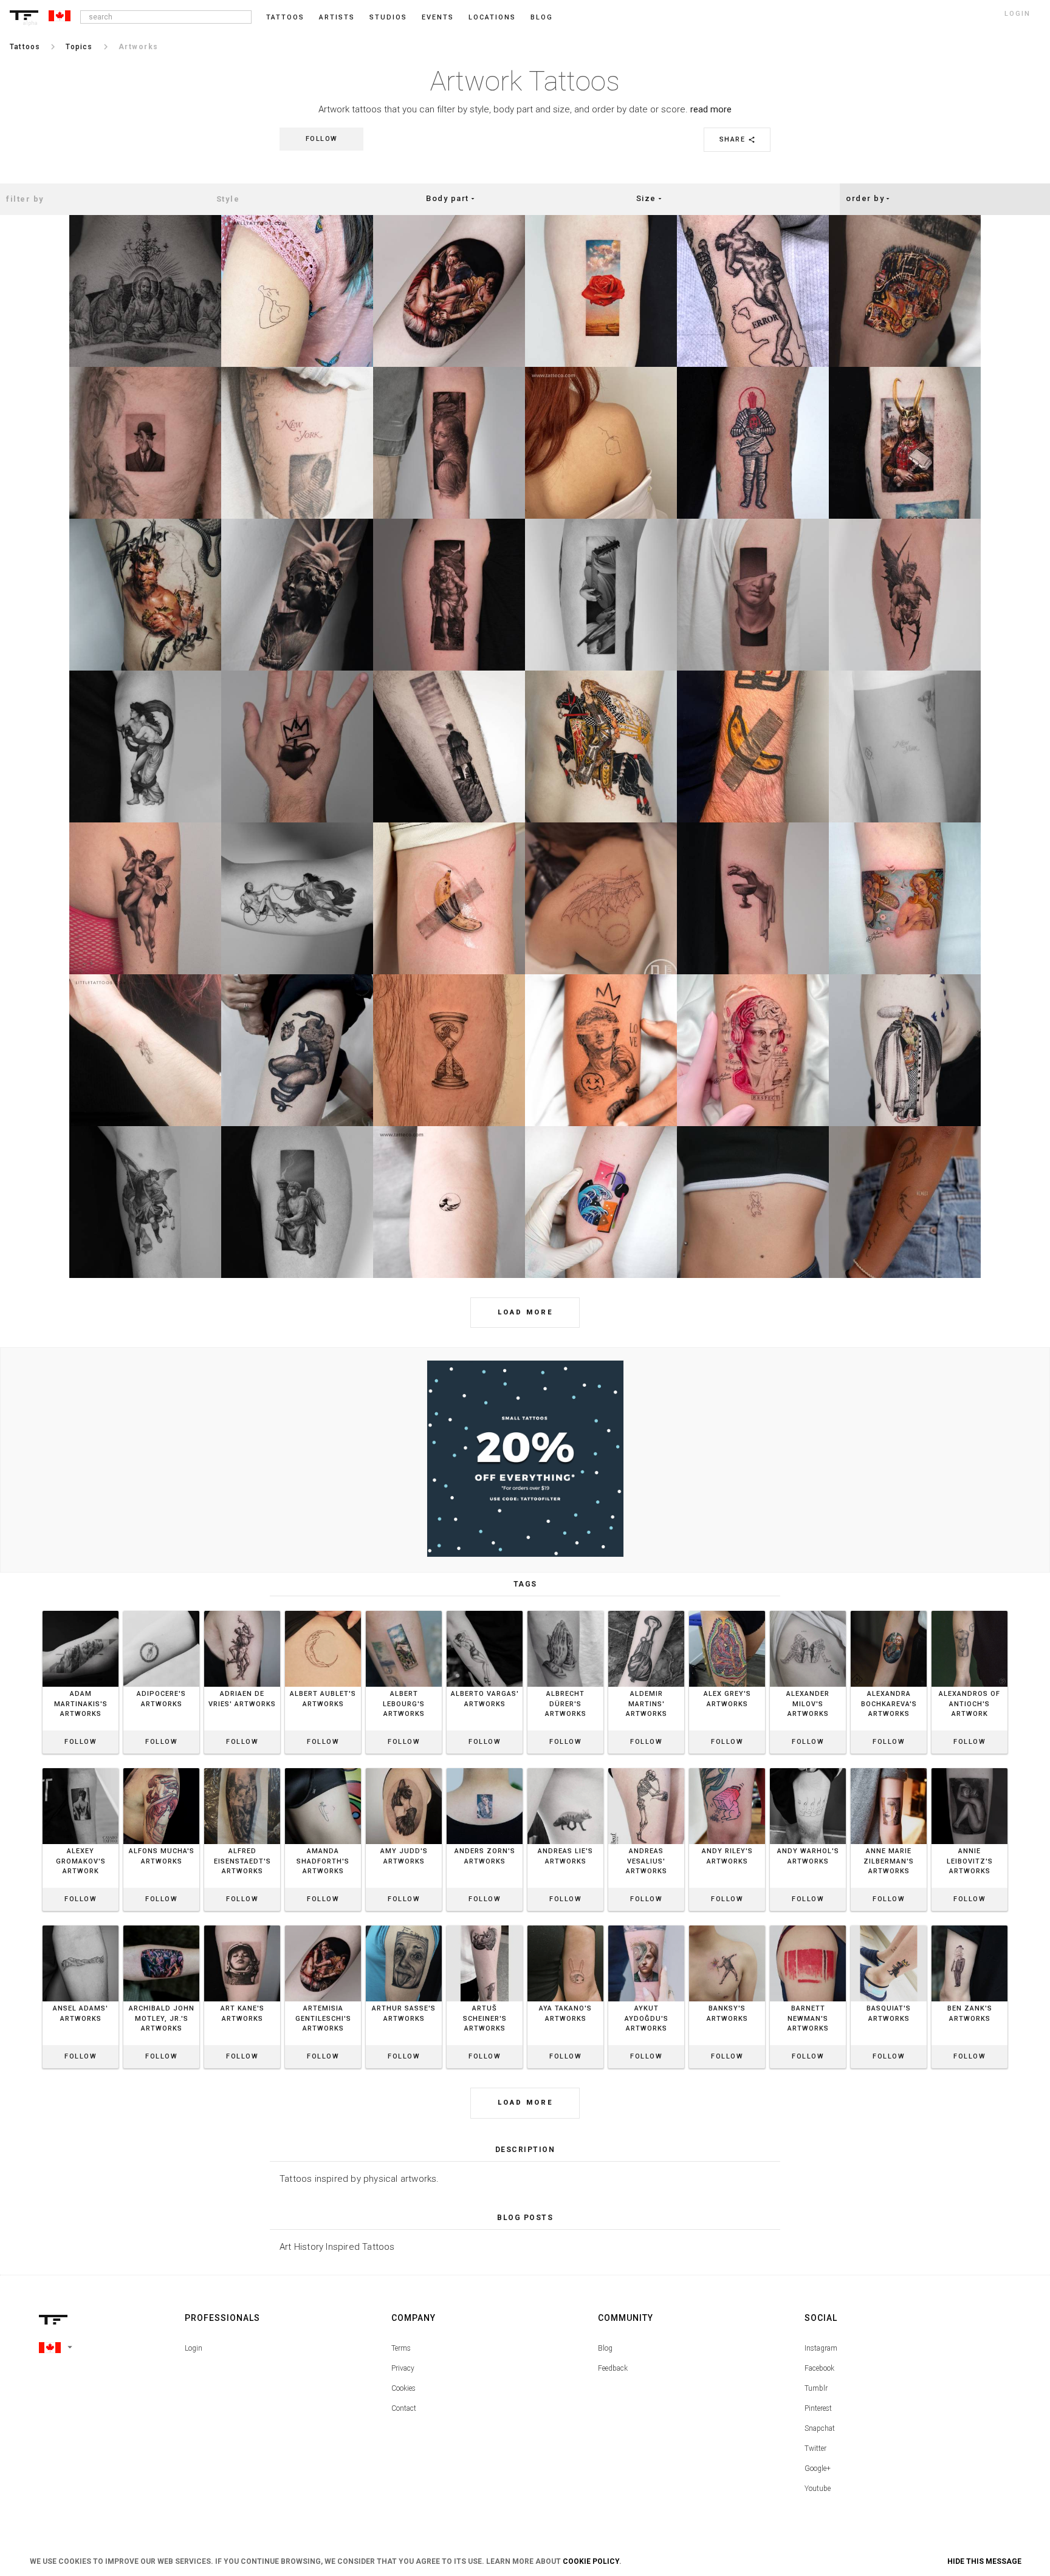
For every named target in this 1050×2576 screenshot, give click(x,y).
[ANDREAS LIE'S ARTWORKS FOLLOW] (565, 1768)
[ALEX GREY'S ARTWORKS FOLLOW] (727, 1611)
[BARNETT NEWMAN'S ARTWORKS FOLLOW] (808, 1925)
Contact (404, 2408)
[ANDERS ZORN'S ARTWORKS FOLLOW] (485, 1768)
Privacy (403, 2368)
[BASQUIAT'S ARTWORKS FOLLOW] (889, 1925)
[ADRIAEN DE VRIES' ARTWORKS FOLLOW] (242, 1611)
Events (438, 17)
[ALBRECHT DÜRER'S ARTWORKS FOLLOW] (565, 1611)
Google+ (818, 2468)
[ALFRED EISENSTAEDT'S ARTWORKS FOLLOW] (242, 1768)
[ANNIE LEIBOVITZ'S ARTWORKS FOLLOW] (969, 1768)
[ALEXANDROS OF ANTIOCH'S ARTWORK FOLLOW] (969, 1611)
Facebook (819, 2368)
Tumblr (816, 2388)
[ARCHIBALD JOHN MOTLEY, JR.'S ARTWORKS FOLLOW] (161, 1925)
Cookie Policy (591, 2561)
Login (194, 2348)
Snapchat (820, 2428)
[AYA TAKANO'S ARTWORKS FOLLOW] (565, 1925)
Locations (492, 17)
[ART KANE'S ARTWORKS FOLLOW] (242, 1925)
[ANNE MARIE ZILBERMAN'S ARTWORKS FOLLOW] (889, 1768)
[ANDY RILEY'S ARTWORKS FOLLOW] (727, 1768)
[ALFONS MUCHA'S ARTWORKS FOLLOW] (161, 1768)
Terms (401, 2348)
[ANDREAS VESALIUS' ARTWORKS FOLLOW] (646, 1768)
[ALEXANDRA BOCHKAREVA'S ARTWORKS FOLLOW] (889, 1611)
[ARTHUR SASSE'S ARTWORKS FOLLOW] (404, 1925)
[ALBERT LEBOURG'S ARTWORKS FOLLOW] (404, 1611)
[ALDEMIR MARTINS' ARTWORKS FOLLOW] (646, 1611)
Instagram (821, 2348)
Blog (605, 2348)
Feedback (613, 2368)
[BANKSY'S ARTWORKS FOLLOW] (727, 1925)
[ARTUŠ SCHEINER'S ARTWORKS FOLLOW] (485, 1925)
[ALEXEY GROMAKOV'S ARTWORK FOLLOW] (81, 1768)
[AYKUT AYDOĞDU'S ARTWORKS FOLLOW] (646, 1925)
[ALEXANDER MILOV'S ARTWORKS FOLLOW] (808, 1611)
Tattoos (285, 17)
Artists (337, 17)
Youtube (818, 2489)
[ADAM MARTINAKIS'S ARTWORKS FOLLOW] (81, 1611)
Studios (388, 17)
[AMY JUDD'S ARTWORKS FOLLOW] (404, 1768)
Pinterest (818, 2408)
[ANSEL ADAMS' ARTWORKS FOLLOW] (81, 1925)
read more (711, 109)
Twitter (815, 2448)
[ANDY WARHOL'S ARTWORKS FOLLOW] (808, 1768)
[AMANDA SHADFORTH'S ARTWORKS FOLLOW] (323, 1768)
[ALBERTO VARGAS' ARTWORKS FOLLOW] (485, 1611)
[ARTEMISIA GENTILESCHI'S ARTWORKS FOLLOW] (323, 1925)
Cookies (403, 2388)
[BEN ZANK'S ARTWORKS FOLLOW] (969, 1925)
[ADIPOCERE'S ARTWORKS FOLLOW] (161, 1611)
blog (542, 17)
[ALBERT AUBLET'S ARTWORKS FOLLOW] (323, 1611)
